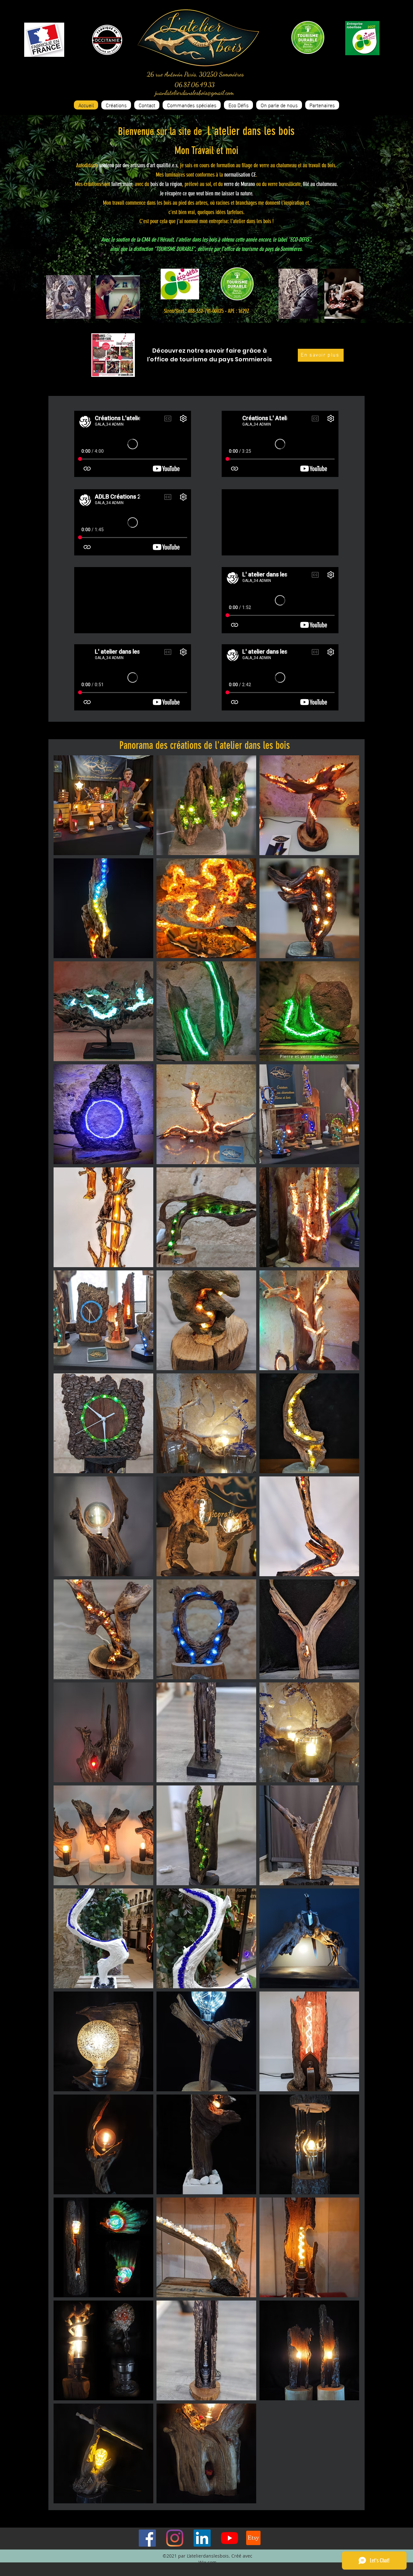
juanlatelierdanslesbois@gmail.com (195, 93)
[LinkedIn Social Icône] (202, 2538)
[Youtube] (230, 2538)
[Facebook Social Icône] (147, 2538)
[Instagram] (175, 2538)
